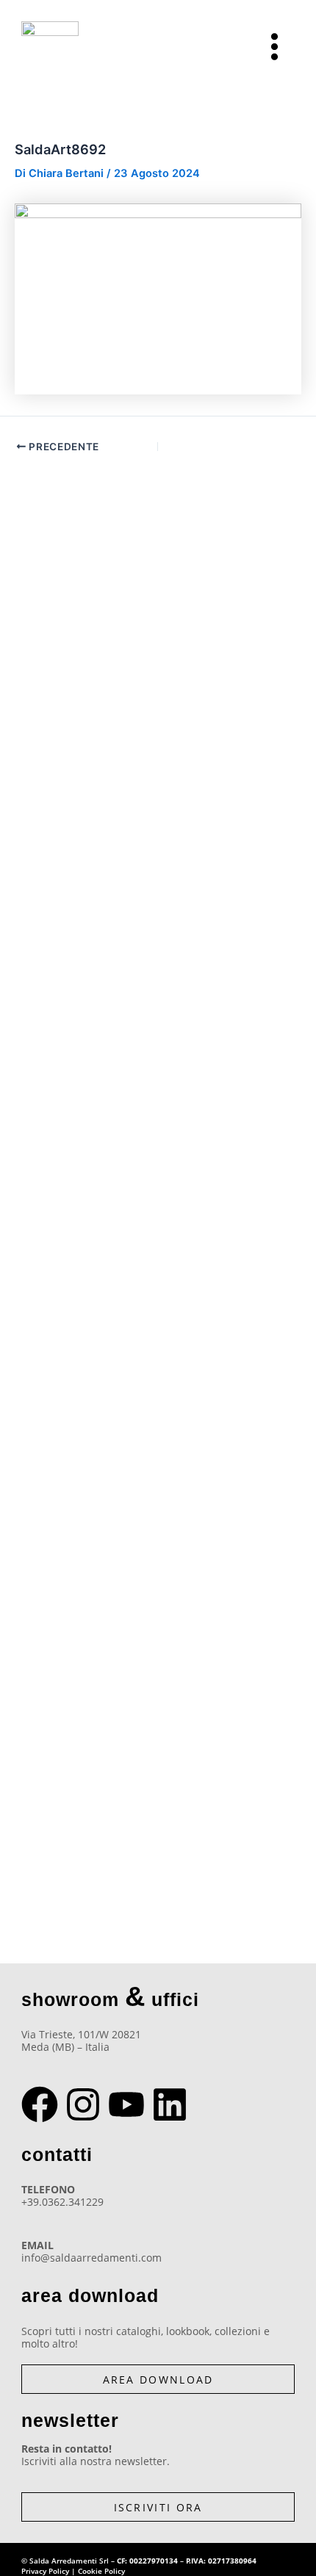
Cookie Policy (101, 2571)
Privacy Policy (45, 2571)
